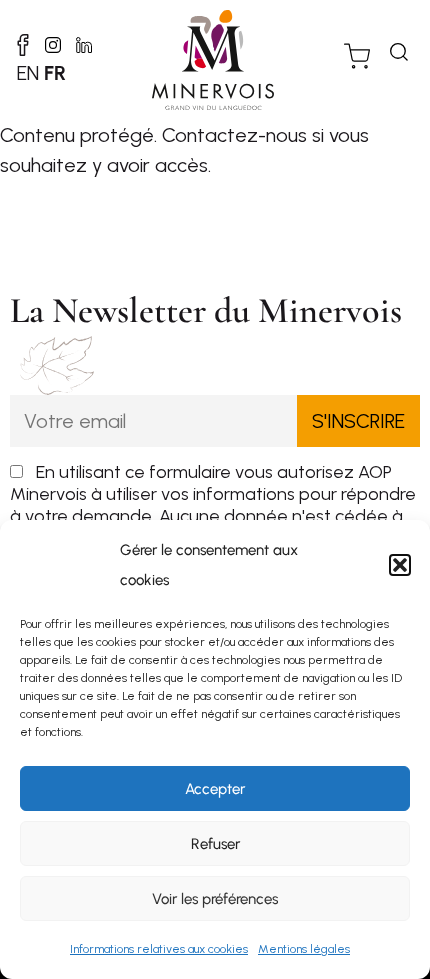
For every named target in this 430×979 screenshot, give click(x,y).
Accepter (215, 789)
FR (55, 73)
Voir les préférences (215, 899)
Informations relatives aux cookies (159, 949)
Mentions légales (304, 949)
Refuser (215, 844)
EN (28, 73)
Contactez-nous (234, 135)
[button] (400, 565)
